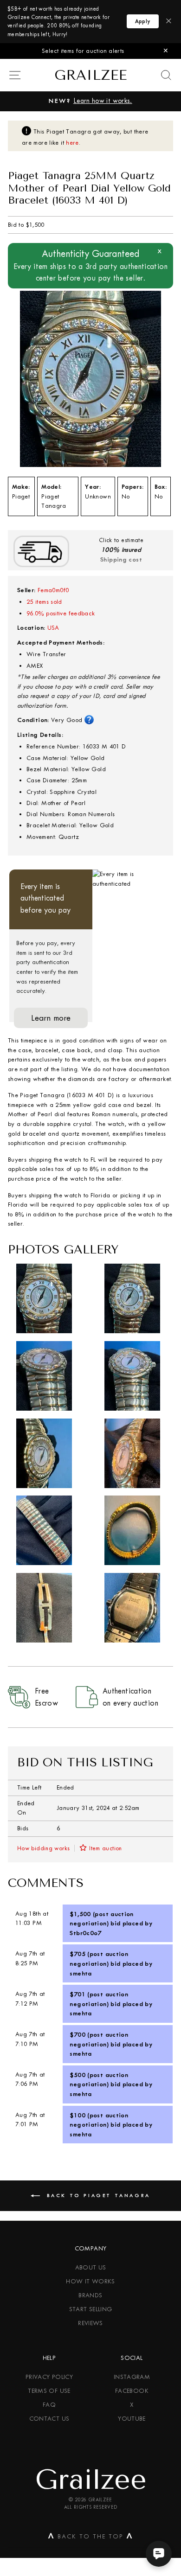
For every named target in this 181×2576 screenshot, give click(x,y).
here (72, 143)
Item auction (105, 1848)
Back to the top (90, 2538)
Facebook (132, 2391)
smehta (81, 1973)
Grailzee (90, 75)
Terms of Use (49, 2391)
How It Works (90, 2281)
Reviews (90, 2323)
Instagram (132, 2377)
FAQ (49, 2405)
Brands (90, 2295)
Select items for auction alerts (83, 51)
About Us (91, 2267)
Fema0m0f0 (53, 590)
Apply (143, 21)
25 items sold (44, 602)
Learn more (51, 1018)
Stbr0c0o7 (85, 1933)
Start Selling (91, 2309)
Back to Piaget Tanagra (97, 2196)
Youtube (132, 2419)
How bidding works (43, 1848)
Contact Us (49, 2419)
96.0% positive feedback (61, 613)
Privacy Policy (49, 2377)
